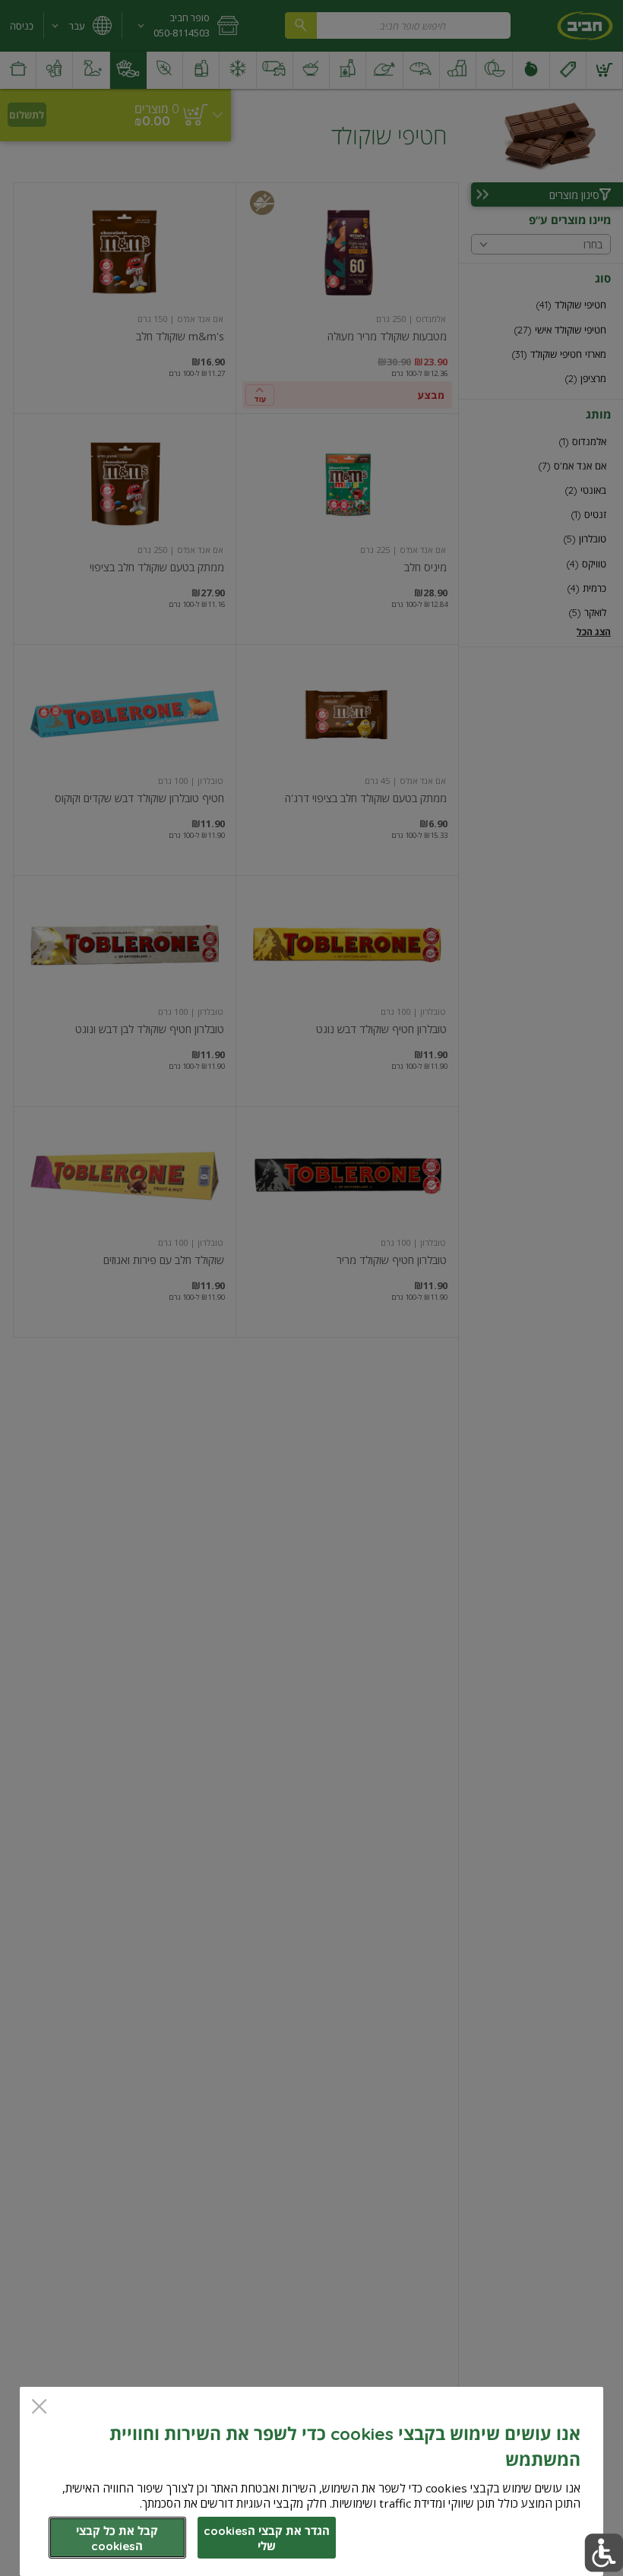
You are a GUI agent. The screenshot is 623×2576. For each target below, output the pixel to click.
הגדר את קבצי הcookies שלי (267, 2538)
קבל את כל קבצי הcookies (117, 2538)
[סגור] (39, 2408)
